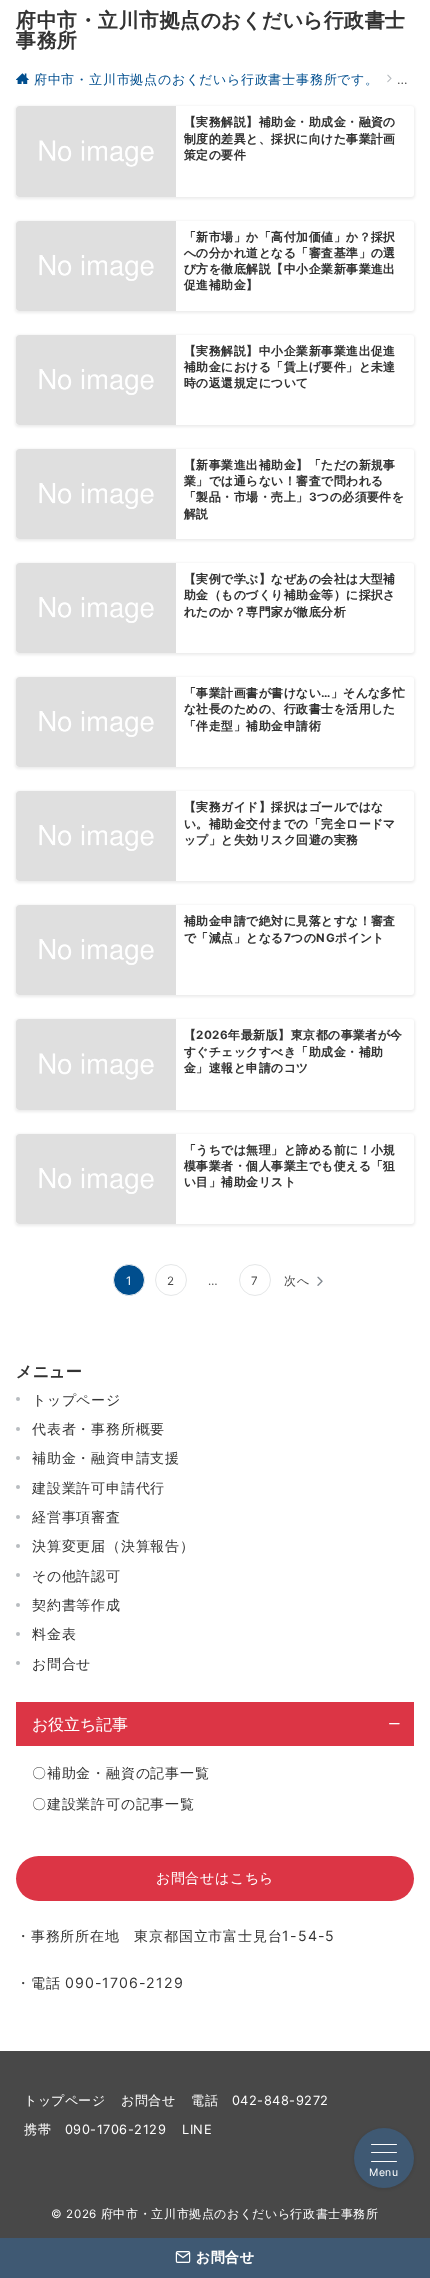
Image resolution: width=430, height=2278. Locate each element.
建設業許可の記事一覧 (121, 1803)
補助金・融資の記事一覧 (128, 1772)
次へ (297, 1281)
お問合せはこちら (215, 1877)
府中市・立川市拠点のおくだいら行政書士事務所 (211, 30)
